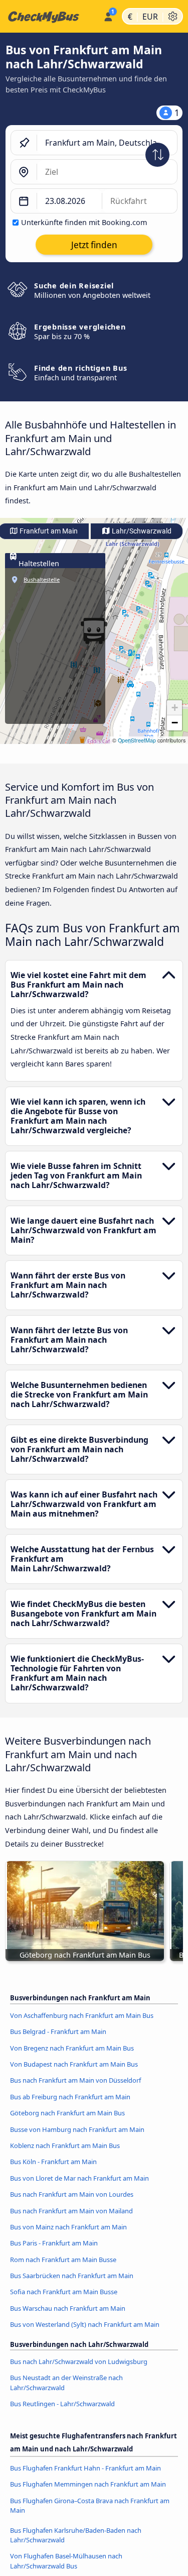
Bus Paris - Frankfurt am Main (54, 2243)
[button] (174, 708)
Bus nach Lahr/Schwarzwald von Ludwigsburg (79, 2362)
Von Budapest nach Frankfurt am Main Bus (74, 2064)
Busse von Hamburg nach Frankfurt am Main (77, 2129)
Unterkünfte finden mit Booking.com (84, 222)
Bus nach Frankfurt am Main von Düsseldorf (75, 2080)
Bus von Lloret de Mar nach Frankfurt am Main (79, 2178)
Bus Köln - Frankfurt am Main (53, 2162)
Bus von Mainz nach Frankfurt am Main (68, 2227)
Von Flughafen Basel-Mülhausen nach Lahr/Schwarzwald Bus (66, 2561)
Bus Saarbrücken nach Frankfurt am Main (72, 2276)
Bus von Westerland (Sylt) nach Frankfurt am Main (85, 2324)
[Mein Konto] (108, 15)
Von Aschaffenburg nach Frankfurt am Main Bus (82, 2015)
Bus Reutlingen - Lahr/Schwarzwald (62, 2404)
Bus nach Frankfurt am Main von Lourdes (72, 2194)
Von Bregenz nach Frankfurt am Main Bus (72, 2048)
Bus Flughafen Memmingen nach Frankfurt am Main (88, 2484)
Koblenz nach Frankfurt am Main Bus (65, 2145)
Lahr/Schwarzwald (141, 531)
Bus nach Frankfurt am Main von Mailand (71, 2211)
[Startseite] (50, 17)
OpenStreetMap (137, 740)
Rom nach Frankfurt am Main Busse (63, 2260)
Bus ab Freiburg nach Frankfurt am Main (70, 2097)
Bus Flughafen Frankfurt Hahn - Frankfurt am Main (85, 2468)
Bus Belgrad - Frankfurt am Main (58, 2031)
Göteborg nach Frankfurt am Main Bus (67, 2113)
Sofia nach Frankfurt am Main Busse (64, 2292)
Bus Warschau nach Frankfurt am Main (68, 2308)
